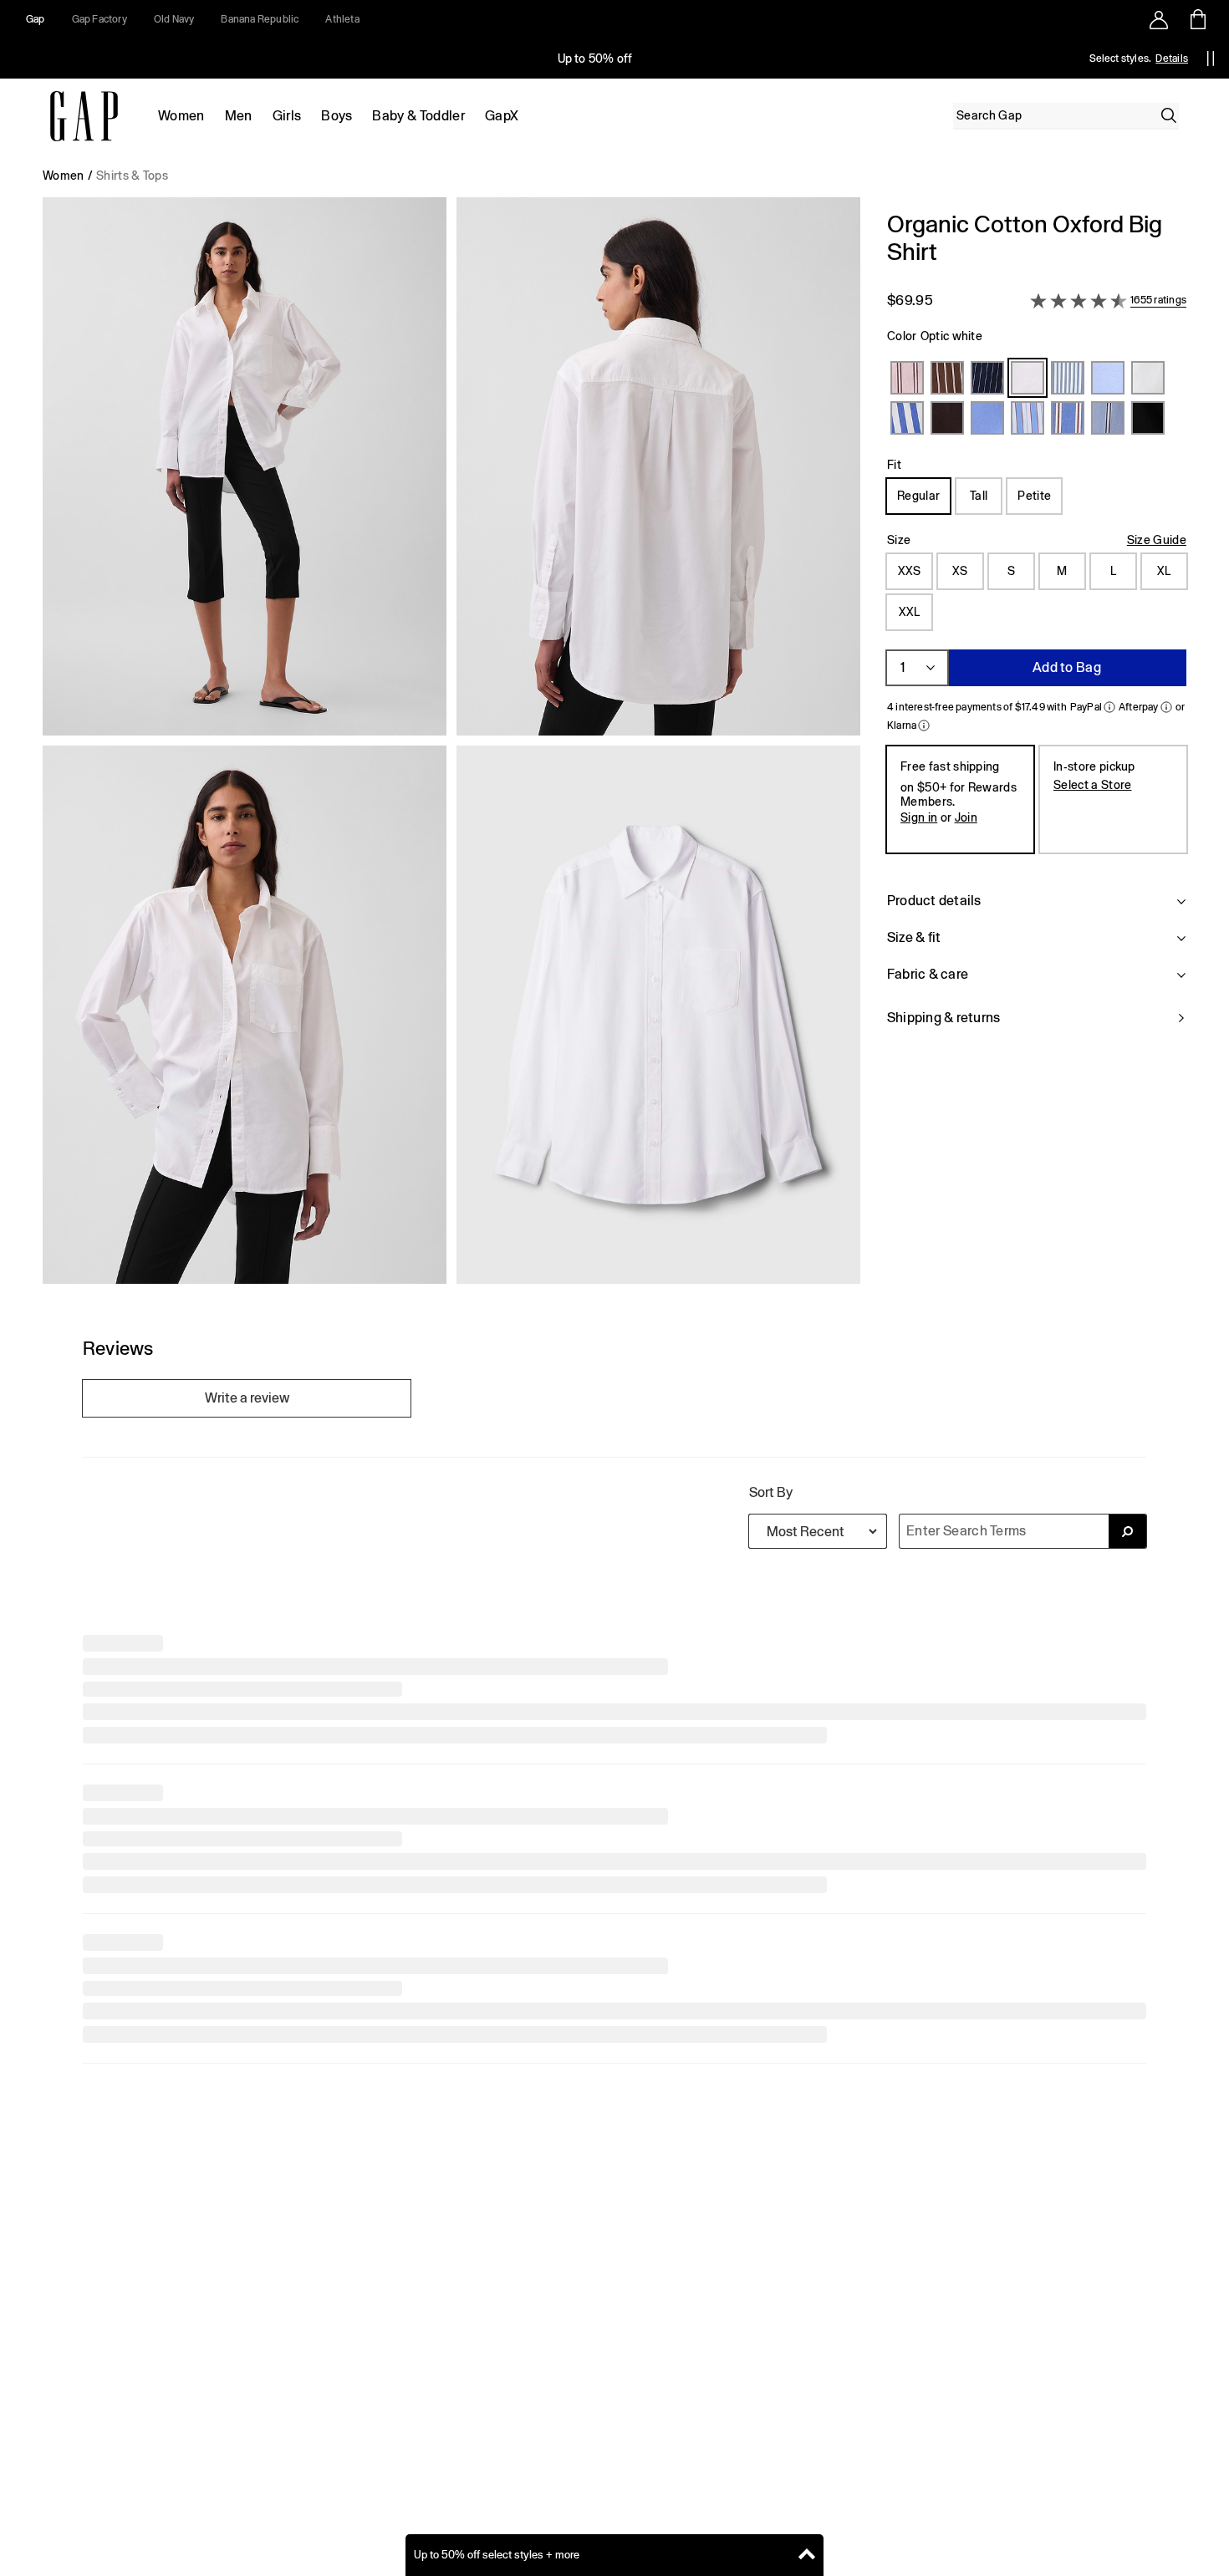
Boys (337, 116)
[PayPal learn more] (1109, 707)
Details (1172, 59)
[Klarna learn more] (924, 725)
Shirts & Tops (132, 176)
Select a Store (1092, 785)
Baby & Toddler (418, 116)
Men (239, 116)
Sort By (771, 1853)
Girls (287, 116)
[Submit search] (1127, 1891)
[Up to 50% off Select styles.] (596, 59)
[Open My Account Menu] (1159, 19)
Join (966, 817)
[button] (451, 747)
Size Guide (1157, 540)
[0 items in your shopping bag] (1197, 19)
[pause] (1211, 59)
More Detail (117, 2199)
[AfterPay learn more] (1166, 707)
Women (181, 116)
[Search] (1169, 115)
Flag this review (124, 2247)
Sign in (919, 817)
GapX (502, 116)
